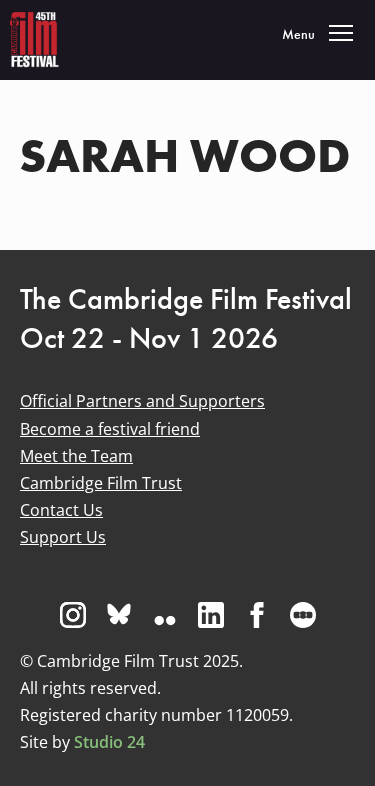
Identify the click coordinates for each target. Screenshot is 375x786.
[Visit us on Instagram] (73, 615)
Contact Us (61, 510)
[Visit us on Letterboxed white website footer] (303, 615)
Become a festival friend (110, 429)
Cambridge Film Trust (101, 483)
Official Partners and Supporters (142, 401)
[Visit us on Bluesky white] (119, 615)
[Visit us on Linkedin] (211, 615)
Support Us (63, 537)
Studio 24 (109, 742)
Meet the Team (76, 456)
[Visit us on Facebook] (257, 615)
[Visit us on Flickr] (165, 615)
